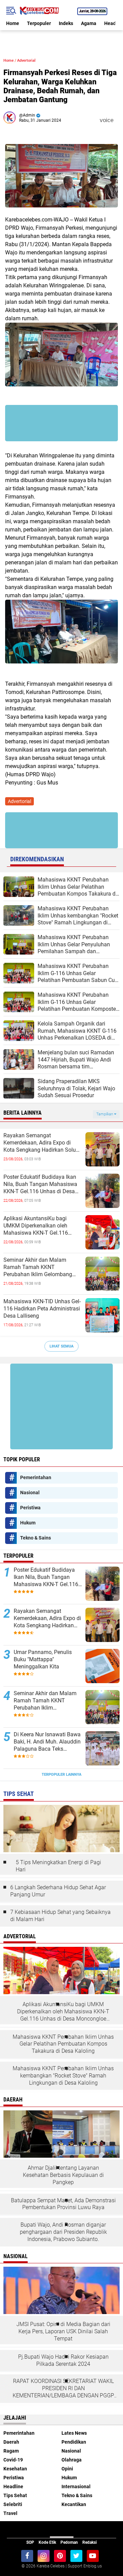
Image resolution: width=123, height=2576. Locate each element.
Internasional (76, 2487)
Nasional (30, 1493)
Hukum (28, 1523)
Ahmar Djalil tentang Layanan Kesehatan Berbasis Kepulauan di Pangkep (63, 2175)
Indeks (66, 23)
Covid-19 (13, 2460)
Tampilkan (105, 1114)
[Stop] (118, 120)
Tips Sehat (15, 2495)
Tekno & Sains (36, 1538)
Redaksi (90, 2542)
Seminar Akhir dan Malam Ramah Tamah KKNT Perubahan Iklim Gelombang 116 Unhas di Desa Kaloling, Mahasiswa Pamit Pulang (38, 1267)
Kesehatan (15, 2469)
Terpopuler (39, 23)
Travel (10, 2513)
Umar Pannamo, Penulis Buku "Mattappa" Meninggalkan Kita (43, 1659)
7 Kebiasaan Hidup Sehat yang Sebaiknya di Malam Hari (60, 1916)
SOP (30, 2542)
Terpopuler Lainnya (61, 1775)
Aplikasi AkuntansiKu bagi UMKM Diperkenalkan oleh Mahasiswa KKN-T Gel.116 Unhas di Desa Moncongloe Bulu (43, 1226)
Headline (13, 2487)
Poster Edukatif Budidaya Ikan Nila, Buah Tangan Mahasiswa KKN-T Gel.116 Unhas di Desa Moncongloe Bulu (40, 1184)
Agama (89, 23)
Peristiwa (30, 1508)
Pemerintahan (36, 1477)
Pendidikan (74, 2442)
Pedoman (69, 2542)
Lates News (74, 2433)
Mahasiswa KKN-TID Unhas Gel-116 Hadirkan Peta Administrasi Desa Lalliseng (42, 1309)
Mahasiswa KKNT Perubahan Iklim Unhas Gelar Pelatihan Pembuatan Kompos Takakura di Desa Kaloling (63, 2044)
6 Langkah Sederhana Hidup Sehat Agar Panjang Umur (58, 1891)
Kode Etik (47, 2542)
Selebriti (13, 2504)
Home (13, 23)
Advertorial (26, 61)
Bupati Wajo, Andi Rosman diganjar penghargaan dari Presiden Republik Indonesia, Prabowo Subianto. (63, 2232)
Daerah (11, 2442)
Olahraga (72, 2460)
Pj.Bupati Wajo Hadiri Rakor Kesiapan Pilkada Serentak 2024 (63, 2360)
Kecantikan (74, 2504)
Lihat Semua (61, 1346)
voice (106, 120)
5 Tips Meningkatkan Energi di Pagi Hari (58, 1866)
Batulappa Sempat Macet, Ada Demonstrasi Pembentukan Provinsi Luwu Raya (63, 2204)
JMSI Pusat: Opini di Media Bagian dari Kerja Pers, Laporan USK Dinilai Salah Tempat (63, 2331)
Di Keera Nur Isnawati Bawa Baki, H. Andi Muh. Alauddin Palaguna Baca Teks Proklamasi (47, 1742)
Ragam (11, 2451)
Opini (67, 2469)
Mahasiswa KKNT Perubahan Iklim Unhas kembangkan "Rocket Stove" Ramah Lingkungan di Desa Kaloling (63, 2076)
